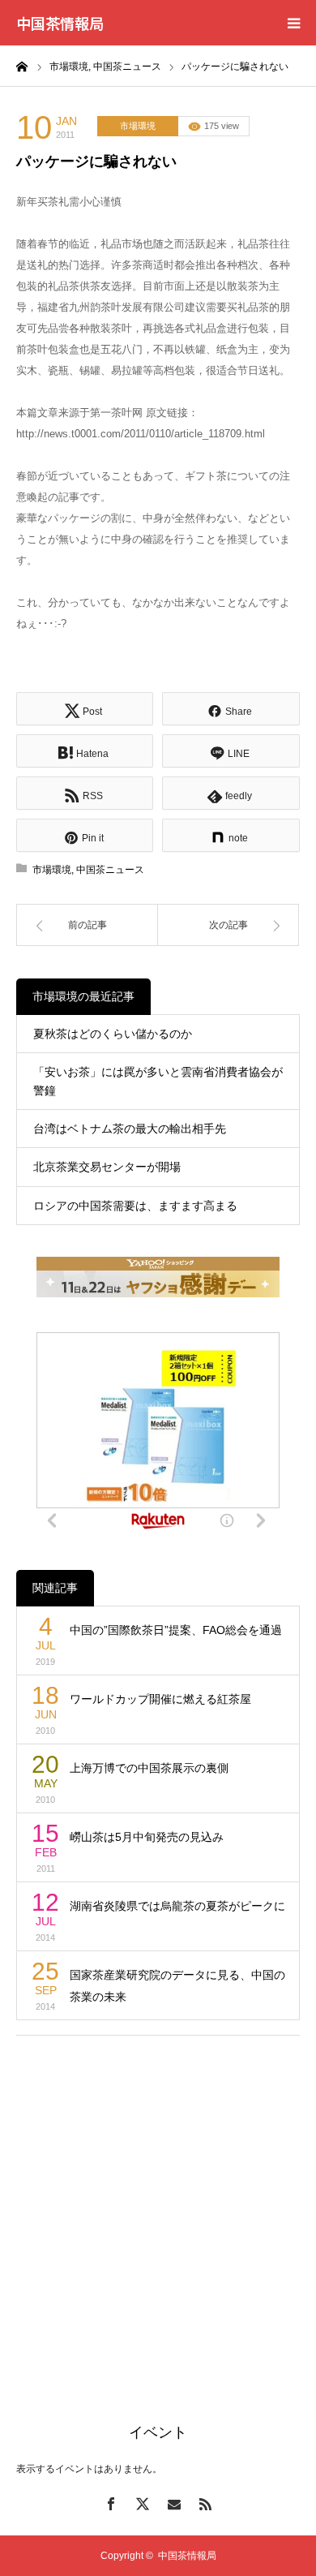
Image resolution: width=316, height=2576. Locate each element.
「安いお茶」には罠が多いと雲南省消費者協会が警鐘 (158, 1081)
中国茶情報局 (60, 23)
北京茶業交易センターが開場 (107, 1167)
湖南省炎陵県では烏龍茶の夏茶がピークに (177, 1906)
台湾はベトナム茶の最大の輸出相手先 (130, 1129)
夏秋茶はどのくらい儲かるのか (113, 1034)
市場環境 (138, 126)
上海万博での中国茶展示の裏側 (149, 1768)
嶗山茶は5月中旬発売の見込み (147, 1837)
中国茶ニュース (110, 870)
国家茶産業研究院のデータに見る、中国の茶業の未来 (177, 1986)
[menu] (293, 23)
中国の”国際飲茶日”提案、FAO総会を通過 (176, 1630)
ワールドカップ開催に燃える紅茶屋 (160, 1699)
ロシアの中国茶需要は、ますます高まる (135, 1206)
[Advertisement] (158, 2210)
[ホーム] (22, 66)
